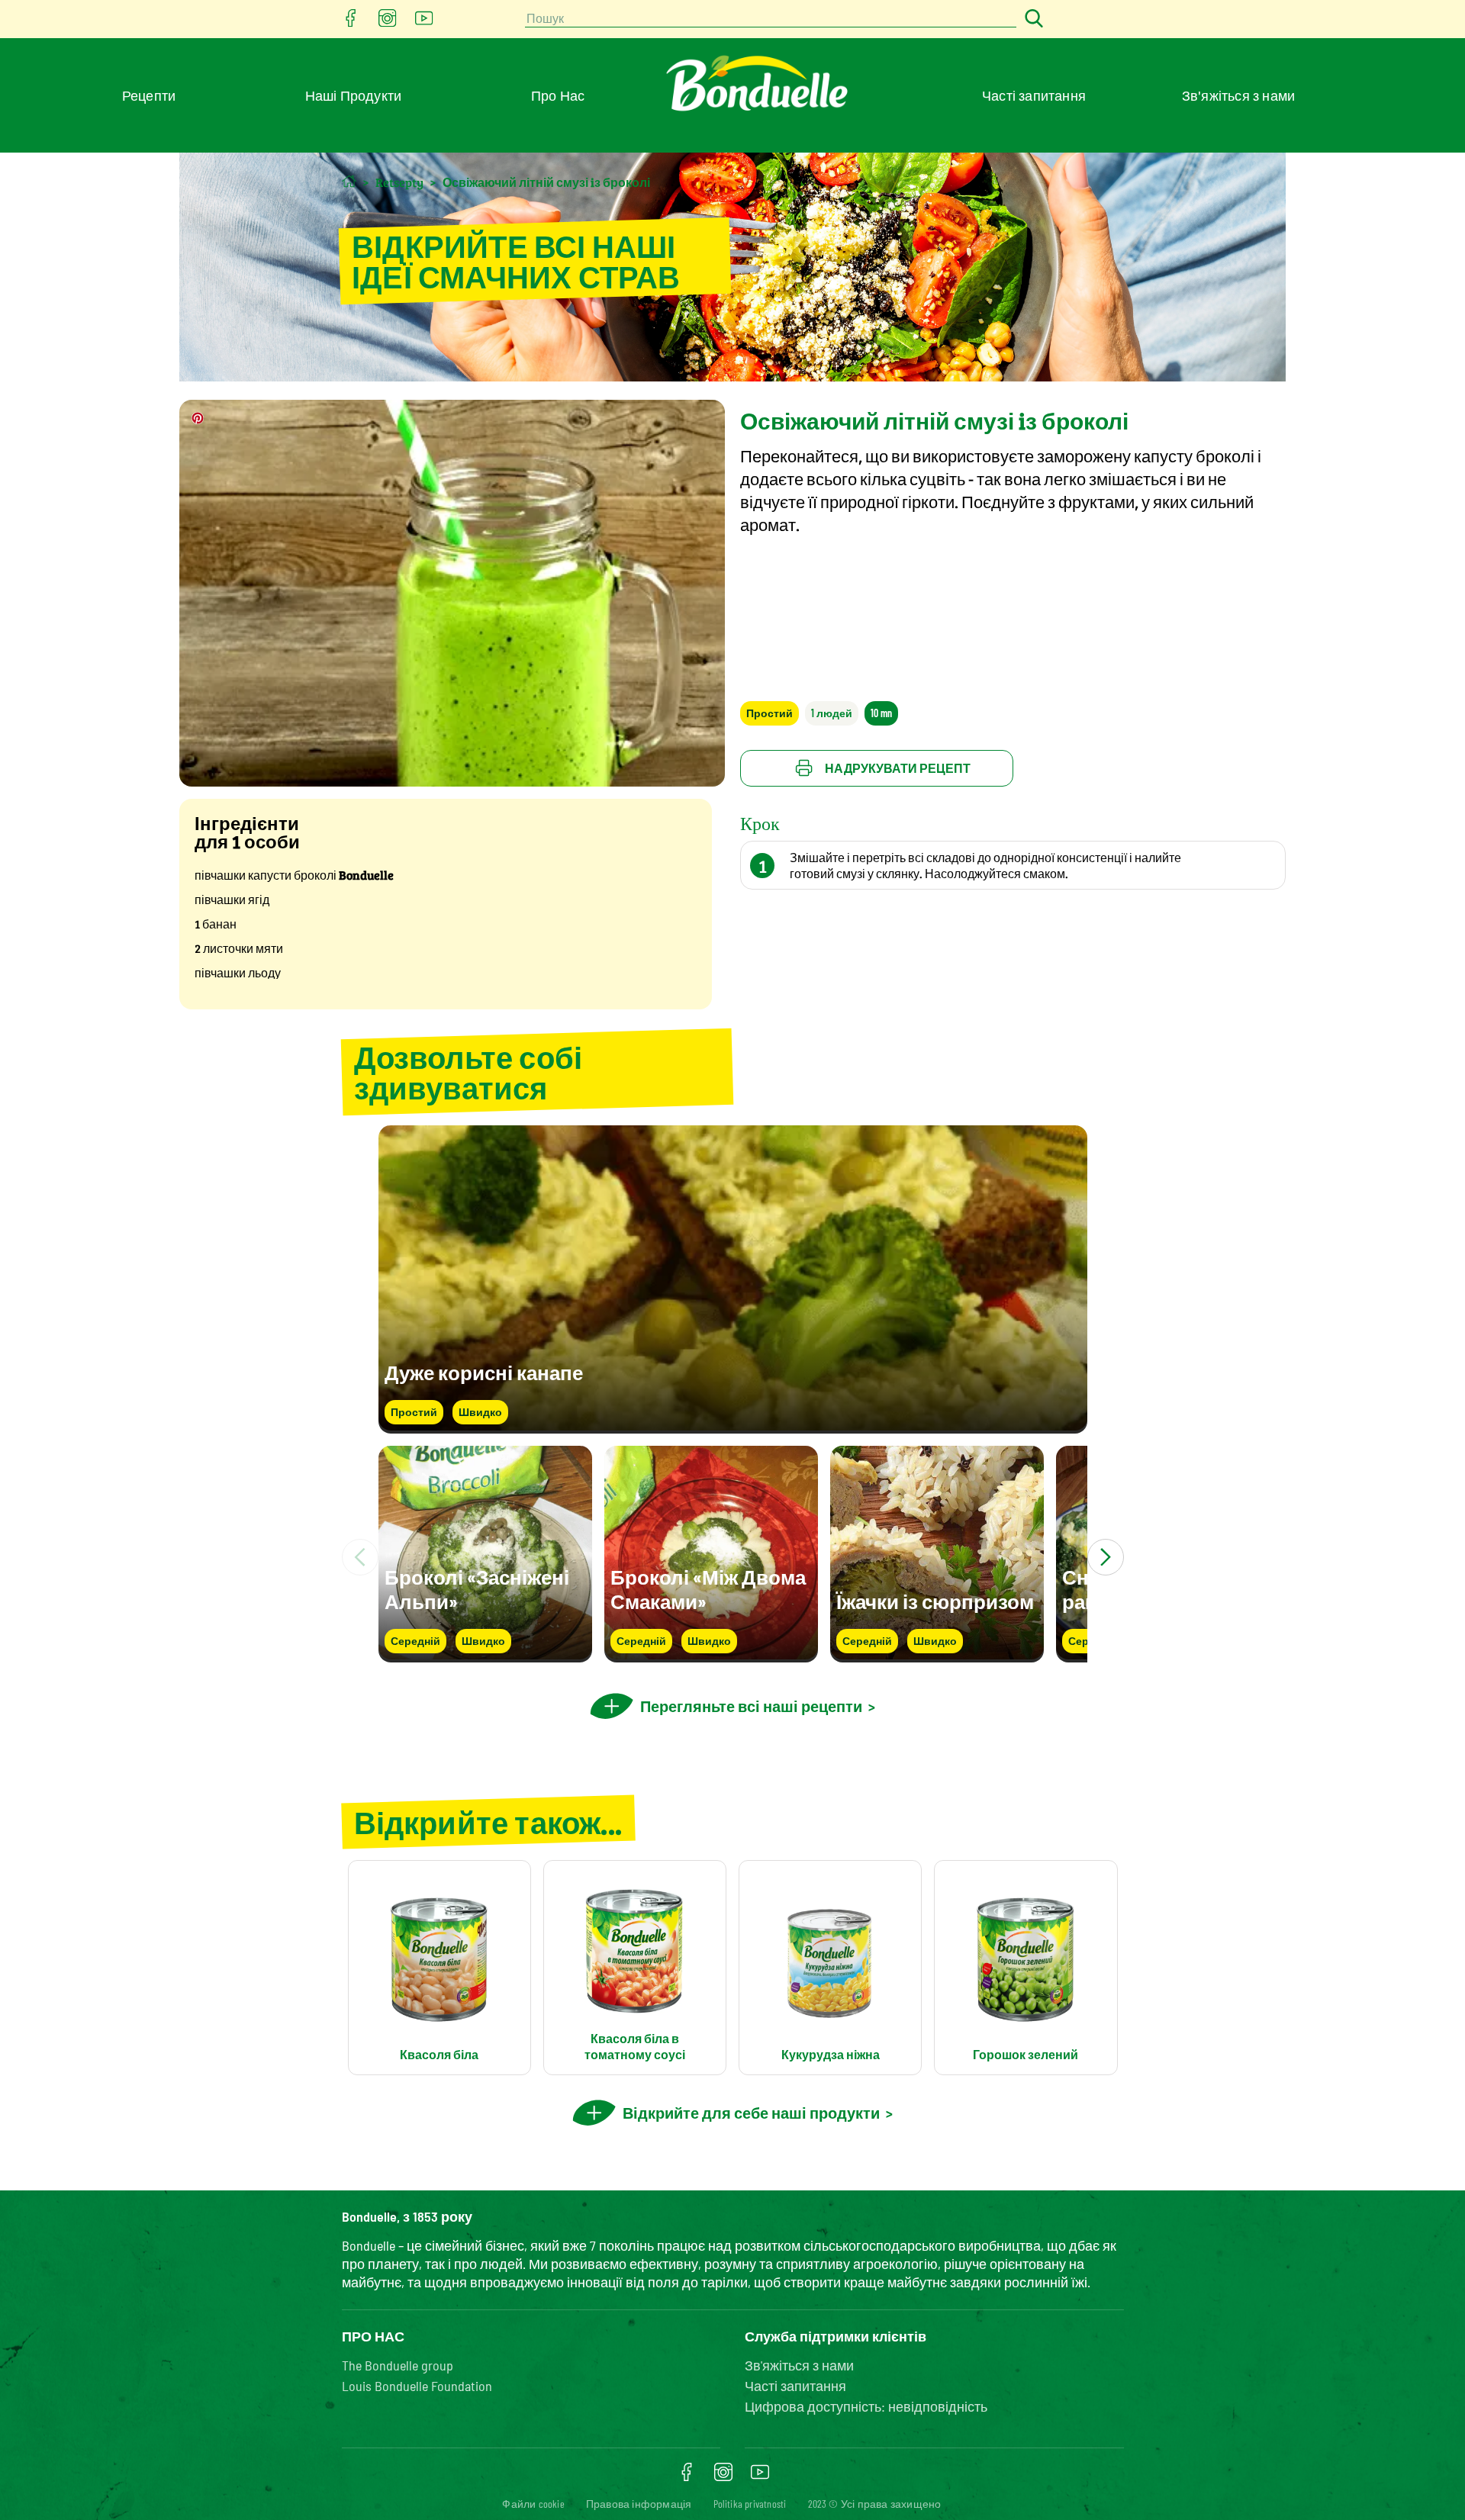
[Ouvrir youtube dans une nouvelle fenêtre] (424, 23)
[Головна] (349, 181)
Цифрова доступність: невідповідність (866, 2406)
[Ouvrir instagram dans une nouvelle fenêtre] (388, 23)
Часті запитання (1034, 95)
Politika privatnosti (750, 2504)
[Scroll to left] (360, 1557)
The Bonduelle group (398, 2365)
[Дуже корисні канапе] (733, 1426)
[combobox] (771, 19)
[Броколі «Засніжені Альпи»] (485, 1655)
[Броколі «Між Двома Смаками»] (711, 1655)
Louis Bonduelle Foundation (417, 2386)
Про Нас (558, 95)
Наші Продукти (354, 95)
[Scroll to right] (1106, 1557)
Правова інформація (639, 2504)
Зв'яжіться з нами (1238, 95)
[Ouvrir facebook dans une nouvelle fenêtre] (351, 23)
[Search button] (1032, 19)
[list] (733, 1557)
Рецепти (149, 95)
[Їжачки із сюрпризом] (937, 1655)
